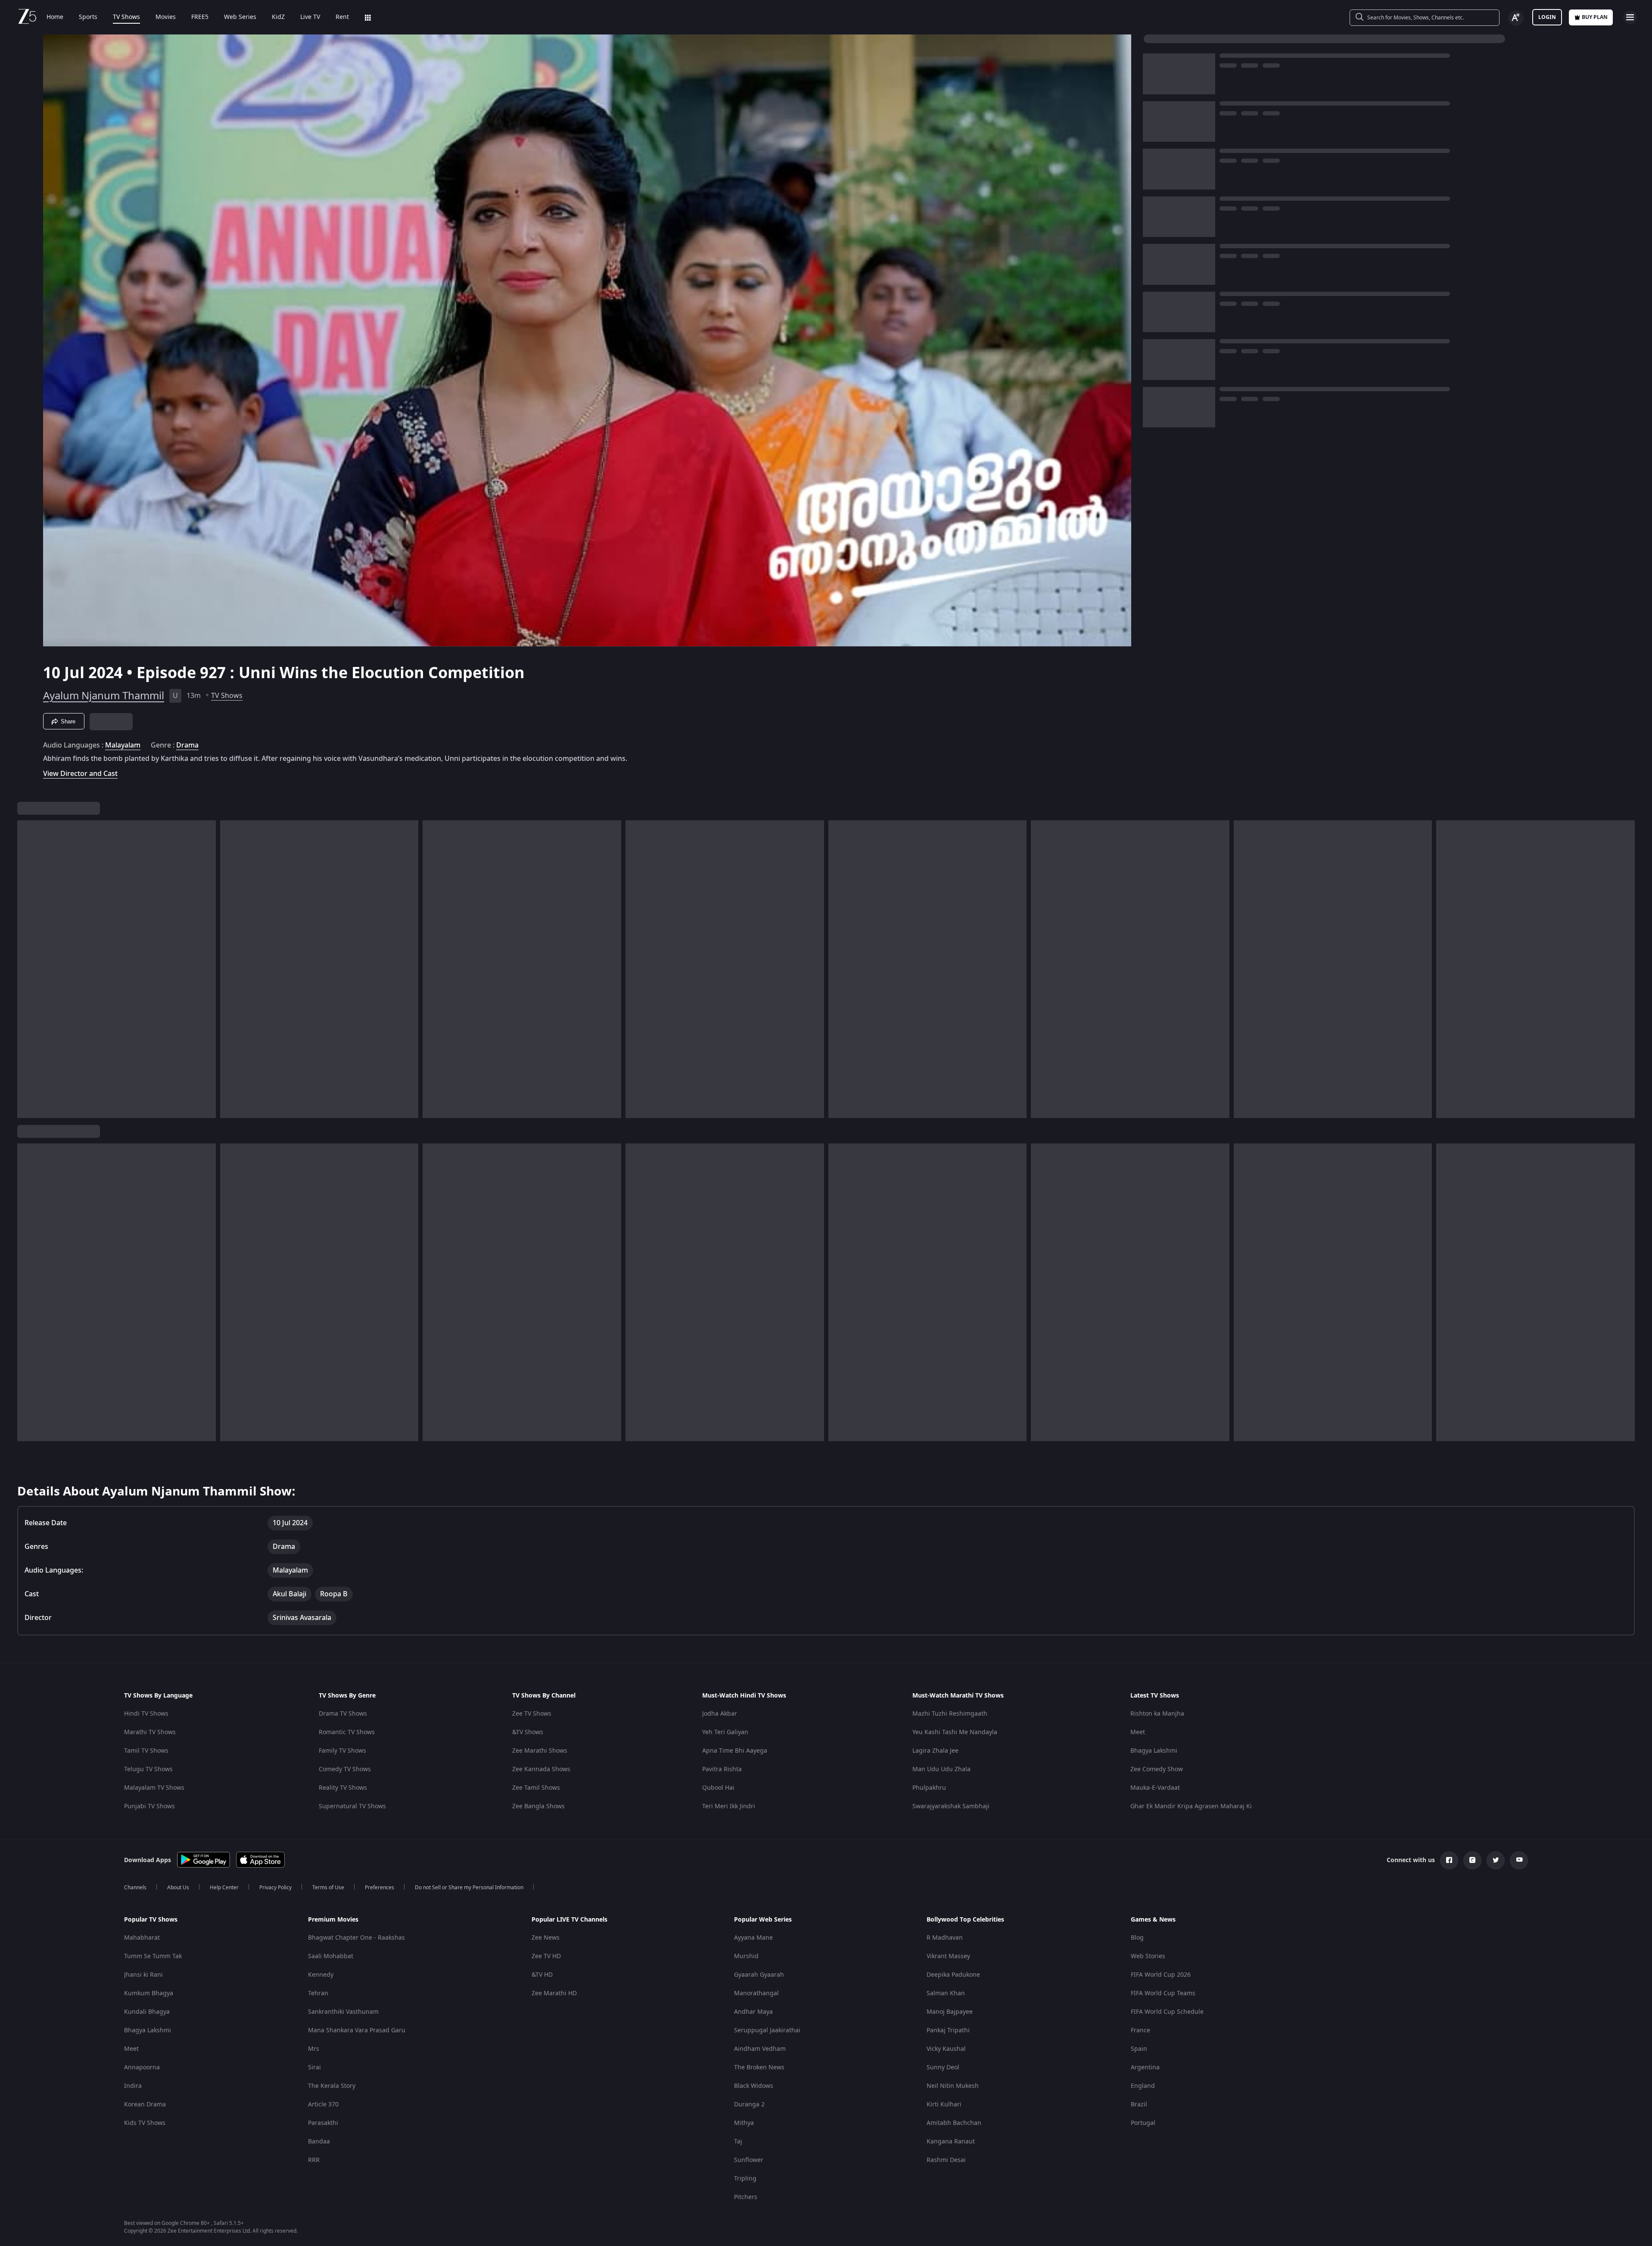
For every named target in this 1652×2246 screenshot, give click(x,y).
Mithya (744, 2123)
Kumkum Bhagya (149, 1993)
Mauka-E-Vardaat (1155, 1788)
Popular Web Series (763, 1920)
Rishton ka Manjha (1157, 1714)
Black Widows (754, 2086)
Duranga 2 (749, 2104)
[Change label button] (1516, 18)
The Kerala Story (332, 2086)
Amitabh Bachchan (954, 2123)
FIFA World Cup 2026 (1161, 1975)
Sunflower (749, 2160)
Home (55, 17)
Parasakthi (323, 2123)
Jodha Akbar (720, 1714)
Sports (88, 17)
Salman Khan (946, 1993)
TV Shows (126, 17)
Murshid (746, 1956)
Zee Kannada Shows (541, 1769)
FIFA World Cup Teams (1163, 1993)
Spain (1139, 2049)
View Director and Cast (80, 774)
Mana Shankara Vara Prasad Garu (357, 2030)
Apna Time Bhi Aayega (735, 1751)
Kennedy (321, 1975)
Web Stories (1148, 1956)
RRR (314, 2160)
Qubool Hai (718, 1788)
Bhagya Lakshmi (1154, 1751)
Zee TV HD (546, 1956)
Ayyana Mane (753, 1938)
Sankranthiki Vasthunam (343, 2012)
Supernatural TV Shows (352, 1806)
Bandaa (319, 2142)
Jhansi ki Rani (143, 1975)
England (1143, 2086)
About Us (178, 1888)
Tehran (318, 1993)
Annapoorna (142, 2067)
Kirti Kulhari (944, 2104)
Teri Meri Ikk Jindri (729, 1806)
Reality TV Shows (343, 1788)
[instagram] (1472, 1860)
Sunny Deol (943, 2067)
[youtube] (1519, 1860)
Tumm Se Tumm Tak (153, 1956)
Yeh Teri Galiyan (725, 1732)
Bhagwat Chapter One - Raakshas (356, 1938)
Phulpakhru (929, 1788)
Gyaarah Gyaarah (759, 1975)
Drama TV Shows (343, 1714)
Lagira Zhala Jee (935, 1751)
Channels (135, 1888)
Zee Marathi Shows (540, 1751)
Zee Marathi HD (554, 1993)
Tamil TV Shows (146, 1751)
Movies (166, 17)
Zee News (546, 1938)
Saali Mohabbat (331, 1956)
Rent (342, 17)
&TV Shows (528, 1732)
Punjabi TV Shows (149, 1806)
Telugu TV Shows (148, 1769)
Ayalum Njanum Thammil (104, 696)
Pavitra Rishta (722, 1769)
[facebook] (1449, 1860)
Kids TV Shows (145, 2123)
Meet (1138, 1732)
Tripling (745, 2179)
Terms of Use (328, 1888)
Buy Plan (1595, 17)
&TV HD (542, 1975)
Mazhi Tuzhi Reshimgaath (950, 1714)
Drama (187, 745)
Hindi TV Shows (146, 1714)
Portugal (1143, 2123)
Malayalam (123, 745)
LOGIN (1547, 17)
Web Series (240, 17)
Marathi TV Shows (150, 1732)
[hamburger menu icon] (1630, 17)
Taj (738, 2142)
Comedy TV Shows (345, 1769)
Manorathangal (756, 1993)
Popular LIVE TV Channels (569, 1920)
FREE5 (200, 17)
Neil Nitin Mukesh (953, 2086)
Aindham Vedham (760, 2049)
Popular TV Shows (151, 1920)
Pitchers (746, 2197)
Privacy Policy (275, 1888)
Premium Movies (333, 1920)
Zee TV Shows (532, 1714)
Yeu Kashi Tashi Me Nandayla (955, 1732)
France (1140, 2030)
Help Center (224, 1888)
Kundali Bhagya (147, 2012)
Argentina (1145, 2067)
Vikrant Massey (948, 1956)
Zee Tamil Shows (536, 1788)
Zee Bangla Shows (538, 1806)
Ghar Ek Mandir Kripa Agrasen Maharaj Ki (1191, 1806)
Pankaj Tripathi (948, 2030)
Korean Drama (145, 2104)
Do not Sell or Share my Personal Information (469, 1888)
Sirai (314, 2067)
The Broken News (759, 2067)
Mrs (314, 2049)
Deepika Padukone (953, 1975)
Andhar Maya (753, 2012)
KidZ (278, 17)
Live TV (310, 17)
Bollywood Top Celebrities (965, 1920)
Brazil (1139, 2104)
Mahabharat (142, 1938)
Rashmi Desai (946, 2160)
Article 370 (323, 2104)
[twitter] (1496, 1860)
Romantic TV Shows (347, 1732)
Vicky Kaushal (946, 2049)
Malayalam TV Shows (154, 1788)
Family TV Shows (342, 1751)
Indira (133, 2086)
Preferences (380, 1888)
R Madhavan (945, 1938)
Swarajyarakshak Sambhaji (951, 1806)
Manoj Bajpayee (950, 2012)
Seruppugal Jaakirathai (767, 2030)
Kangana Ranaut (951, 2142)
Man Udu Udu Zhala (941, 1769)
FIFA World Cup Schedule (1167, 2012)
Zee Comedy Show (1157, 1769)
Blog (1137, 1938)
